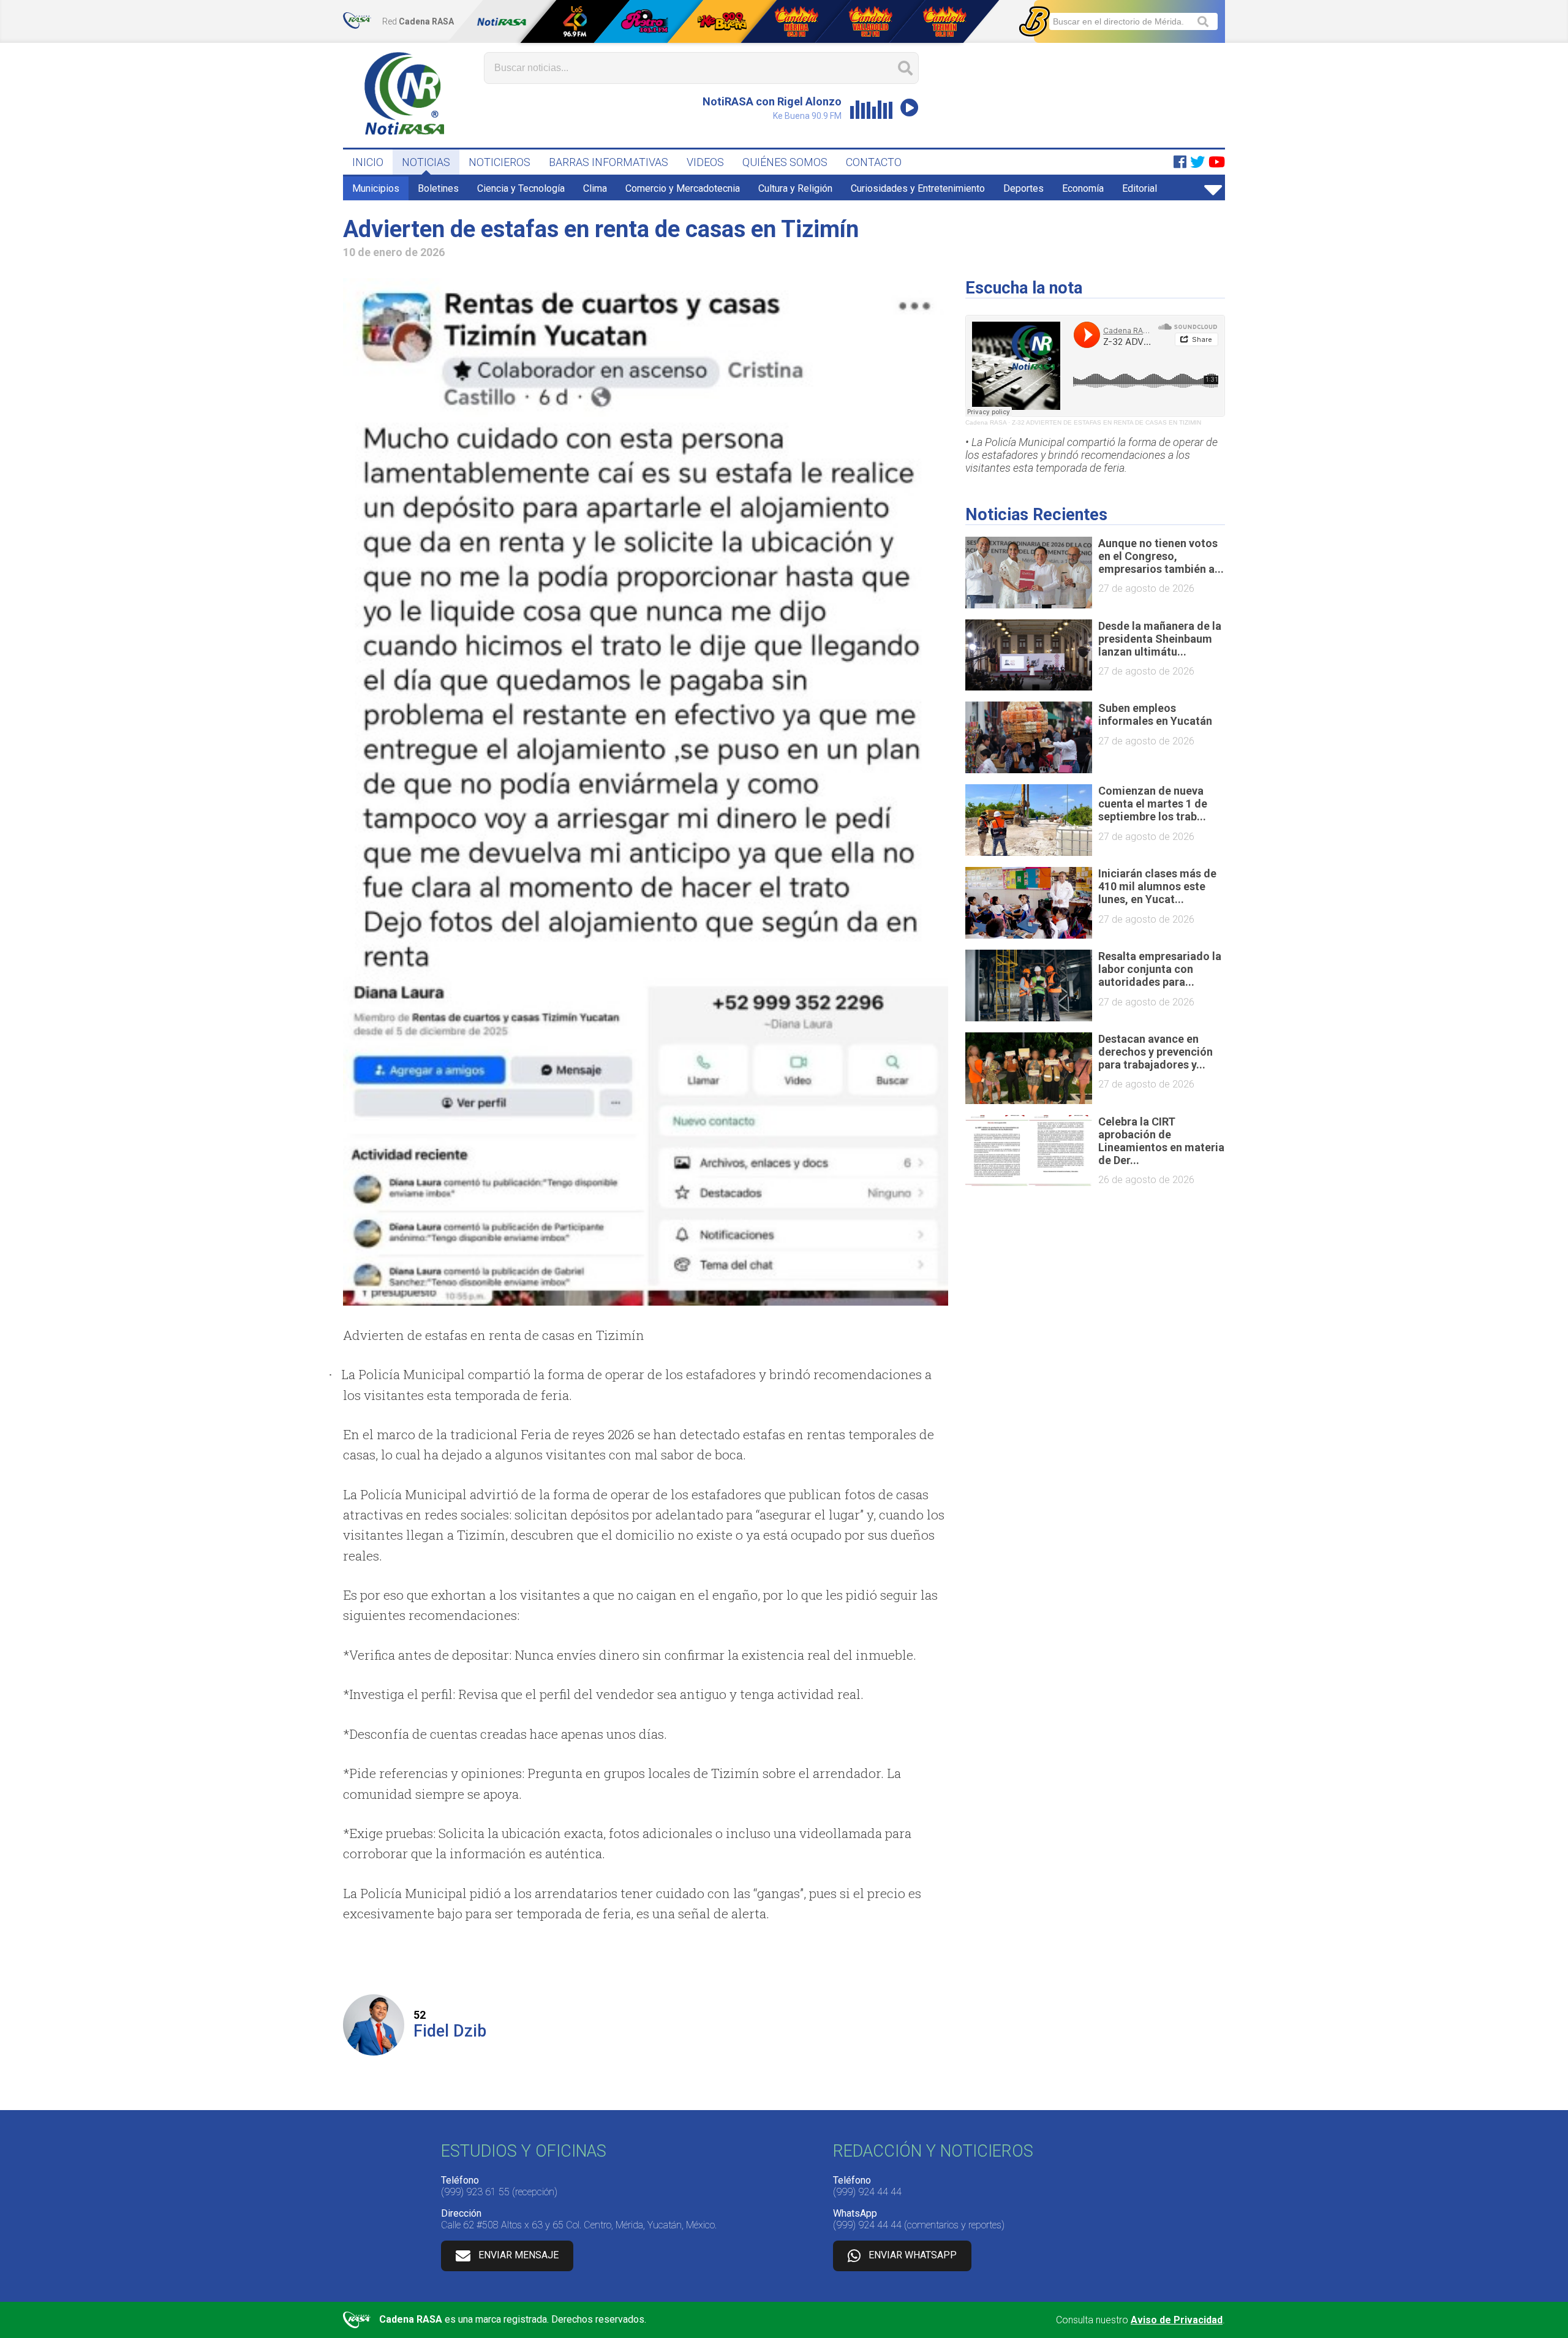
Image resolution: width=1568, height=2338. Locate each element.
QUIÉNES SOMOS (785, 162)
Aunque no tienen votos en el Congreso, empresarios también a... (1161, 556)
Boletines (438, 188)
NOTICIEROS (499, 162)
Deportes (1023, 188)
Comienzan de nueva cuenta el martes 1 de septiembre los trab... (1153, 804)
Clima (595, 188)
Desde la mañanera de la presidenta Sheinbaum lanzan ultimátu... (1160, 639)
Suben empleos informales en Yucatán (1155, 714)
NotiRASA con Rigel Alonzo (772, 101)
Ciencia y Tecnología (521, 188)
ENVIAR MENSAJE (518, 2255)
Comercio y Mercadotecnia (683, 188)
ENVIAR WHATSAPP (913, 2255)
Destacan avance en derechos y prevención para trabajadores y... (1155, 1052)
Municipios (376, 188)
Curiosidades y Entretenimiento (918, 188)
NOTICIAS (426, 162)
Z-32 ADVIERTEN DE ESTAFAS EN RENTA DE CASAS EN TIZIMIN (1106, 422)
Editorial (1140, 188)
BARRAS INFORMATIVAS (609, 162)
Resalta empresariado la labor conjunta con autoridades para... (1160, 969)
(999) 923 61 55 (475, 2192)
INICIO (368, 162)
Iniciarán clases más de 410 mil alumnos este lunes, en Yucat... (1157, 886)
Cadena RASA (986, 422)
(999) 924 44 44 (867, 2192)
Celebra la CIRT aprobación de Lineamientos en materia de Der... (1161, 1141)
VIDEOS (705, 162)
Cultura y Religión (795, 188)
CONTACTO (874, 162)
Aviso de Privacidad (1177, 2320)
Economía (1083, 188)
